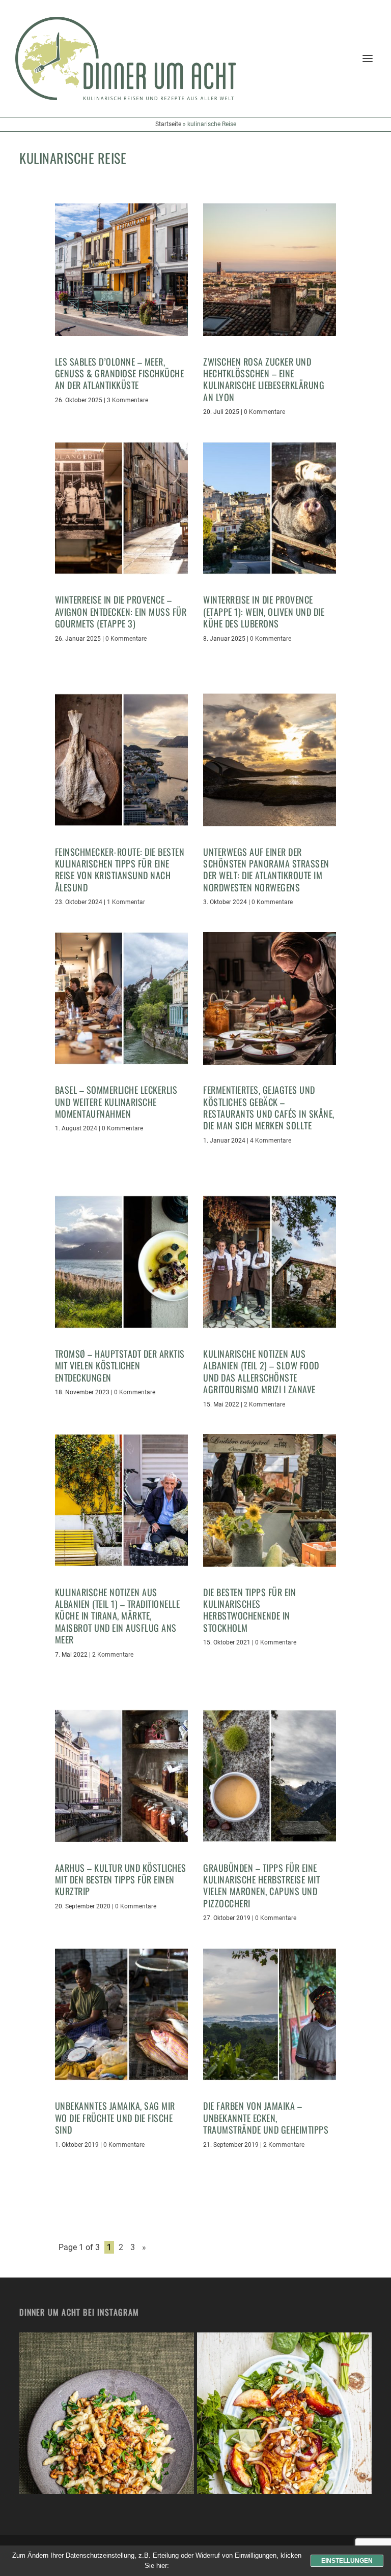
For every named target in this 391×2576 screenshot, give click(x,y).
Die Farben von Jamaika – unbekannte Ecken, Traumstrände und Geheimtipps (266, 2118)
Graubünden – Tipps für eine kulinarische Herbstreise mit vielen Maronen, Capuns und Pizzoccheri (261, 1885)
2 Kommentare (264, 1404)
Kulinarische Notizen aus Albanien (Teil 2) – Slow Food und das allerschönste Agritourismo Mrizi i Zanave (261, 1371)
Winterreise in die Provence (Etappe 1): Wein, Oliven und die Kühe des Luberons (264, 611)
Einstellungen (347, 2561)
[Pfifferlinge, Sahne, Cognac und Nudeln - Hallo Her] (107, 2420)
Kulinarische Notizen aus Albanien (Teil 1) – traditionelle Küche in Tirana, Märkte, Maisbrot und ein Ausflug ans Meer (118, 1616)
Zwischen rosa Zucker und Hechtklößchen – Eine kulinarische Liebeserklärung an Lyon (264, 379)
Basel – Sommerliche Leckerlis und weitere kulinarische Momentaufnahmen (116, 1102)
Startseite (168, 124)
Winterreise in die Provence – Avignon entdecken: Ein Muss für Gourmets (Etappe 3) (121, 611)
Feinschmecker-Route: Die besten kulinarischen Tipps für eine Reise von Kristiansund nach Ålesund (120, 870)
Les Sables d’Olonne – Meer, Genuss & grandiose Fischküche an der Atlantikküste (120, 373)
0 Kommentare (264, 412)
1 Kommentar (126, 902)
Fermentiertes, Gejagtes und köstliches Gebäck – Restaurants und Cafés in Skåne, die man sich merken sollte (269, 1107)
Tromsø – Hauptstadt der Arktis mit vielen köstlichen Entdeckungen (120, 1366)
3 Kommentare (128, 400)
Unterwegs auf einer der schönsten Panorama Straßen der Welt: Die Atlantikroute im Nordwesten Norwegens (266, 870)
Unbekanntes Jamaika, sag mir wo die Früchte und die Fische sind (115, 2118)
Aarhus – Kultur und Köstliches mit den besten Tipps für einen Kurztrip (121, 1880)
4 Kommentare (271, 1141)
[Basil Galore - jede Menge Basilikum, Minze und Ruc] (284, 2420)
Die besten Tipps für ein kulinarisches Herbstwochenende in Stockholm (249, 1610)
